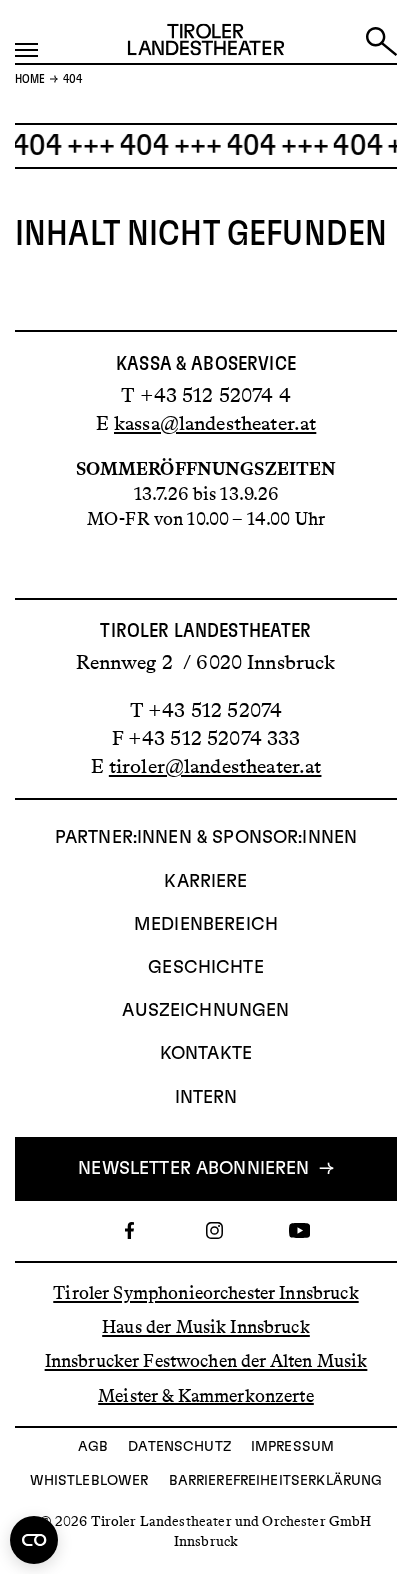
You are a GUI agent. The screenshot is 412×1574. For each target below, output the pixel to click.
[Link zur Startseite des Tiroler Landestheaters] (206, 44)
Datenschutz (179, 1447)
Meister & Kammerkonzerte (206, 1395)
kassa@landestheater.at (215, 423)
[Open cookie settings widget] (34, 1540)
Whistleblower (89, 1481)
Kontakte (206, 1054)
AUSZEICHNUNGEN (205, 1011)
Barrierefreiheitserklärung (276, 1481)
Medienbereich (206, 925)
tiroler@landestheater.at (215, 766)
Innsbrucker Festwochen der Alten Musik (206, 1361)
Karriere (205, 882)
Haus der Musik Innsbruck (206, 1327)
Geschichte (206, 968)
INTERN (206, 1098)
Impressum (292, 1447)
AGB (93, 1447)
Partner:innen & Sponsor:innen (206, 838)
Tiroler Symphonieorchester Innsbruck (205, 1293)
